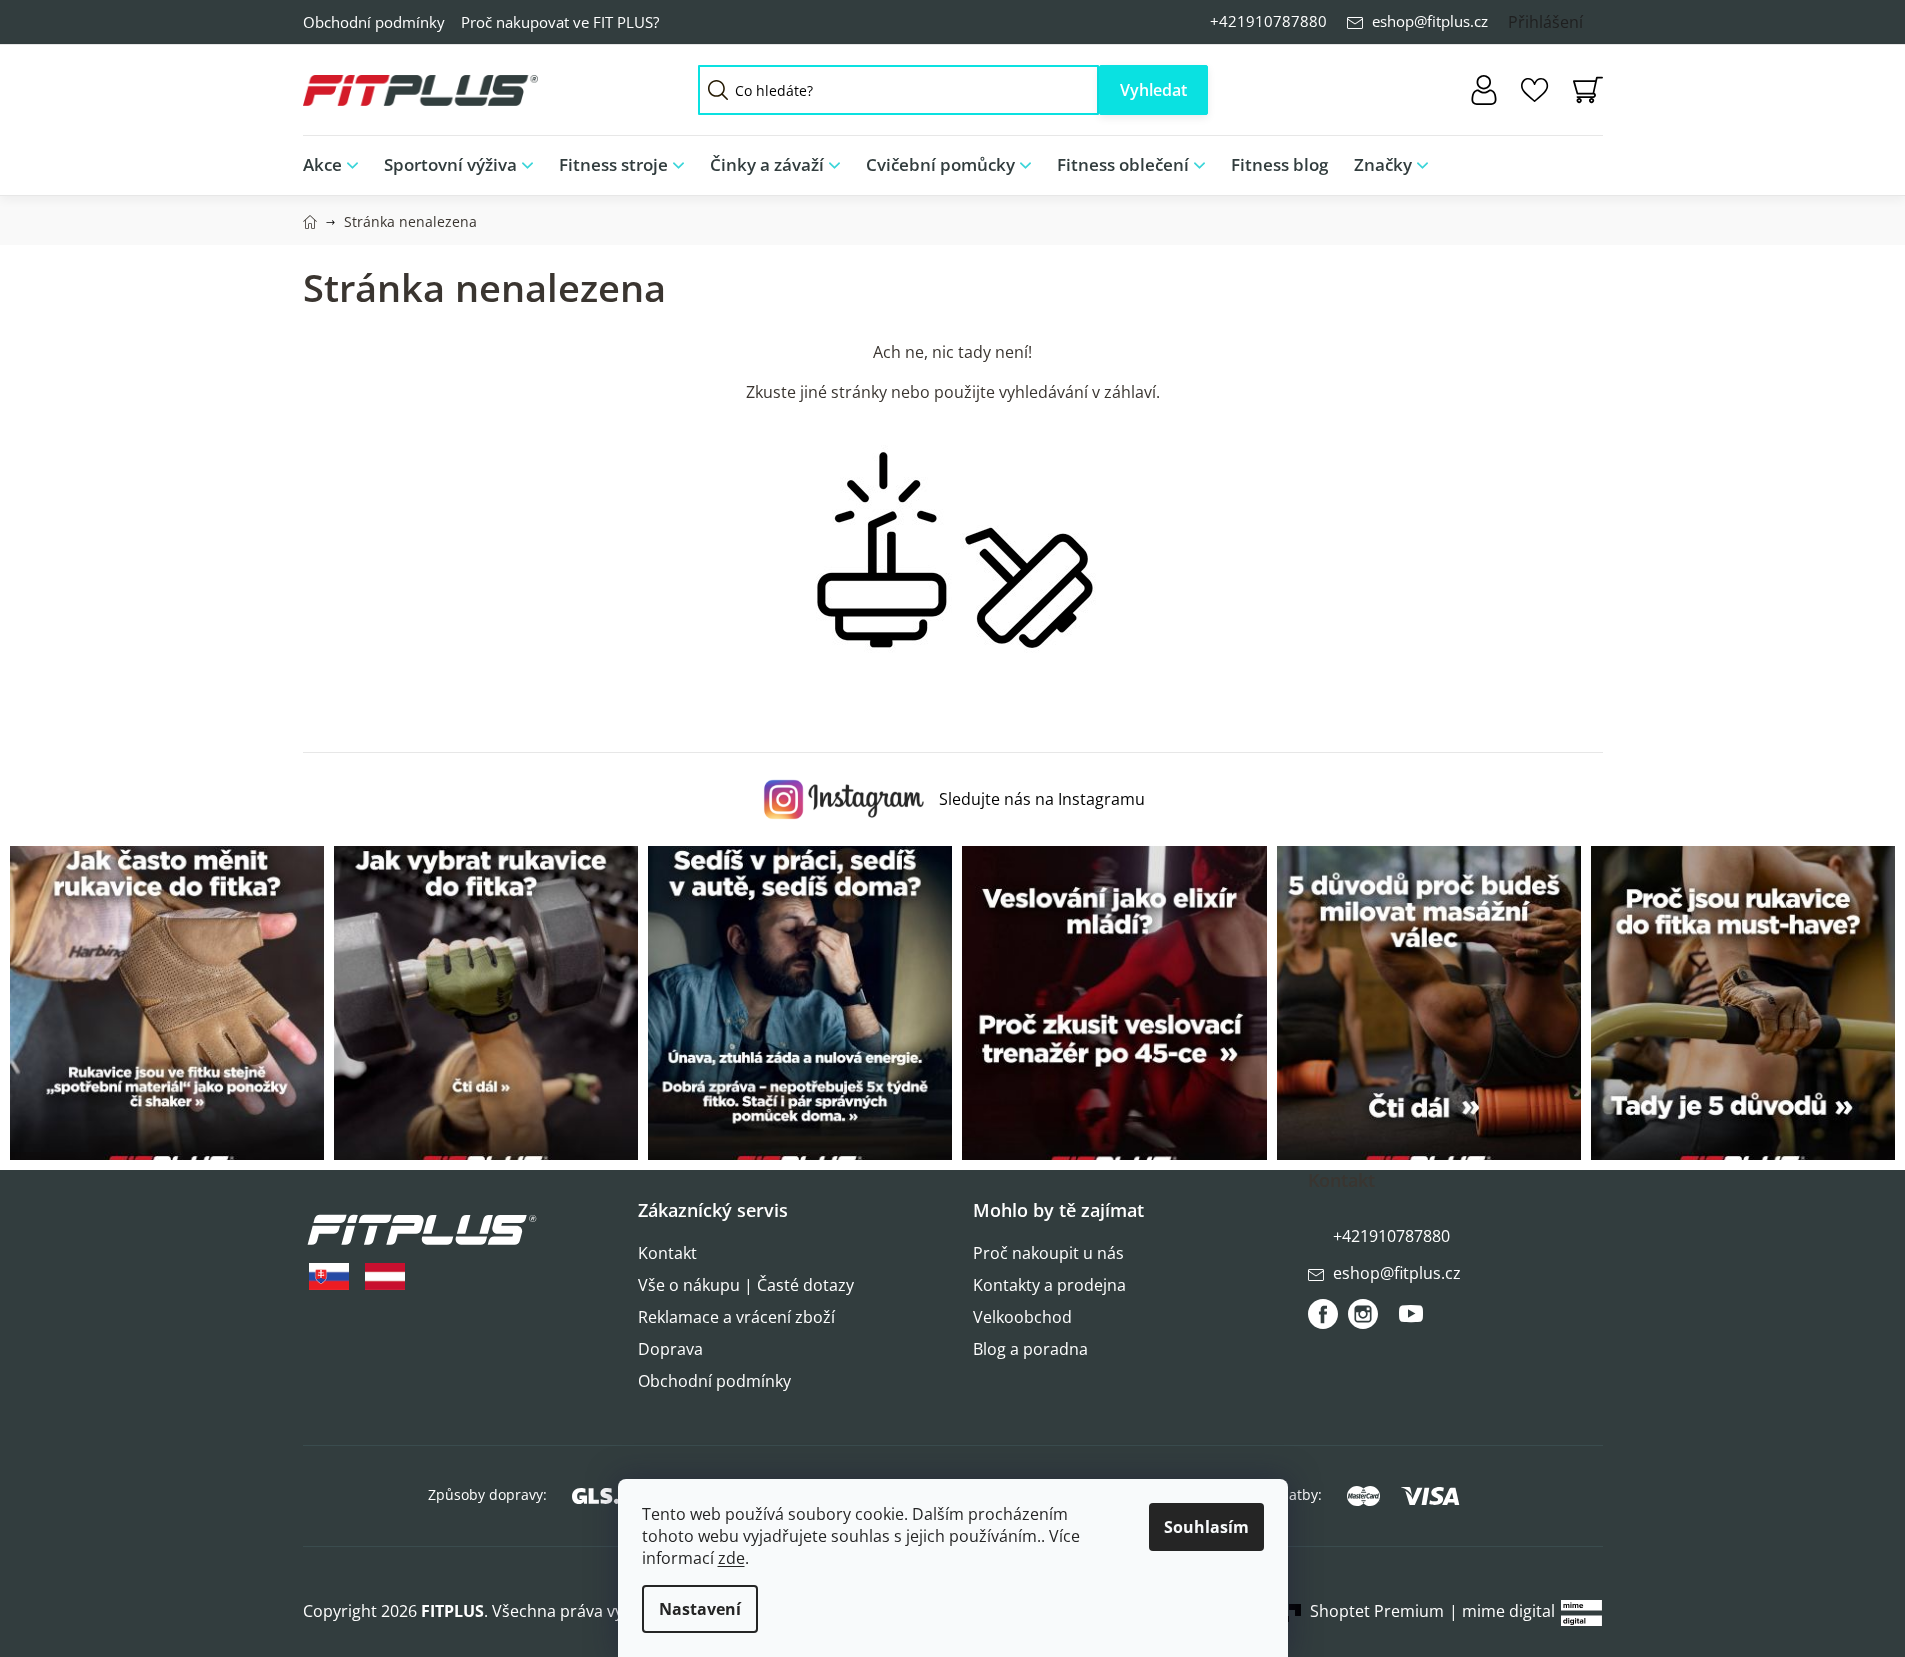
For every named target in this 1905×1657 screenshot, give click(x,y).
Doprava (670, 1349)
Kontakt (667, 1253)
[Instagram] (1363, 1314)
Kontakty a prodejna (1049, 1285)
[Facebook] (1323, 1314)
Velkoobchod (1022, 1317)
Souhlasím (1206, 1527)
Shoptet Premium (1377, 1611)
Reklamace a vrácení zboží (736, 1317)
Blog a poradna (1030, 1349)
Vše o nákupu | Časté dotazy (746, 1285)
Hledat (1153, 90)
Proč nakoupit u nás (1048, 1253)
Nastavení (700, 1609)
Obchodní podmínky (374, 22)
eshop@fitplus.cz (1430, 21)
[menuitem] (337, 165)
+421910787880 (1268, 21)
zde (731, 1558)
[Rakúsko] (385, 1276)
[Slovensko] (329, 1276)
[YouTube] (1411, 1322)
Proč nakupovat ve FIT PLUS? (560, 22)
